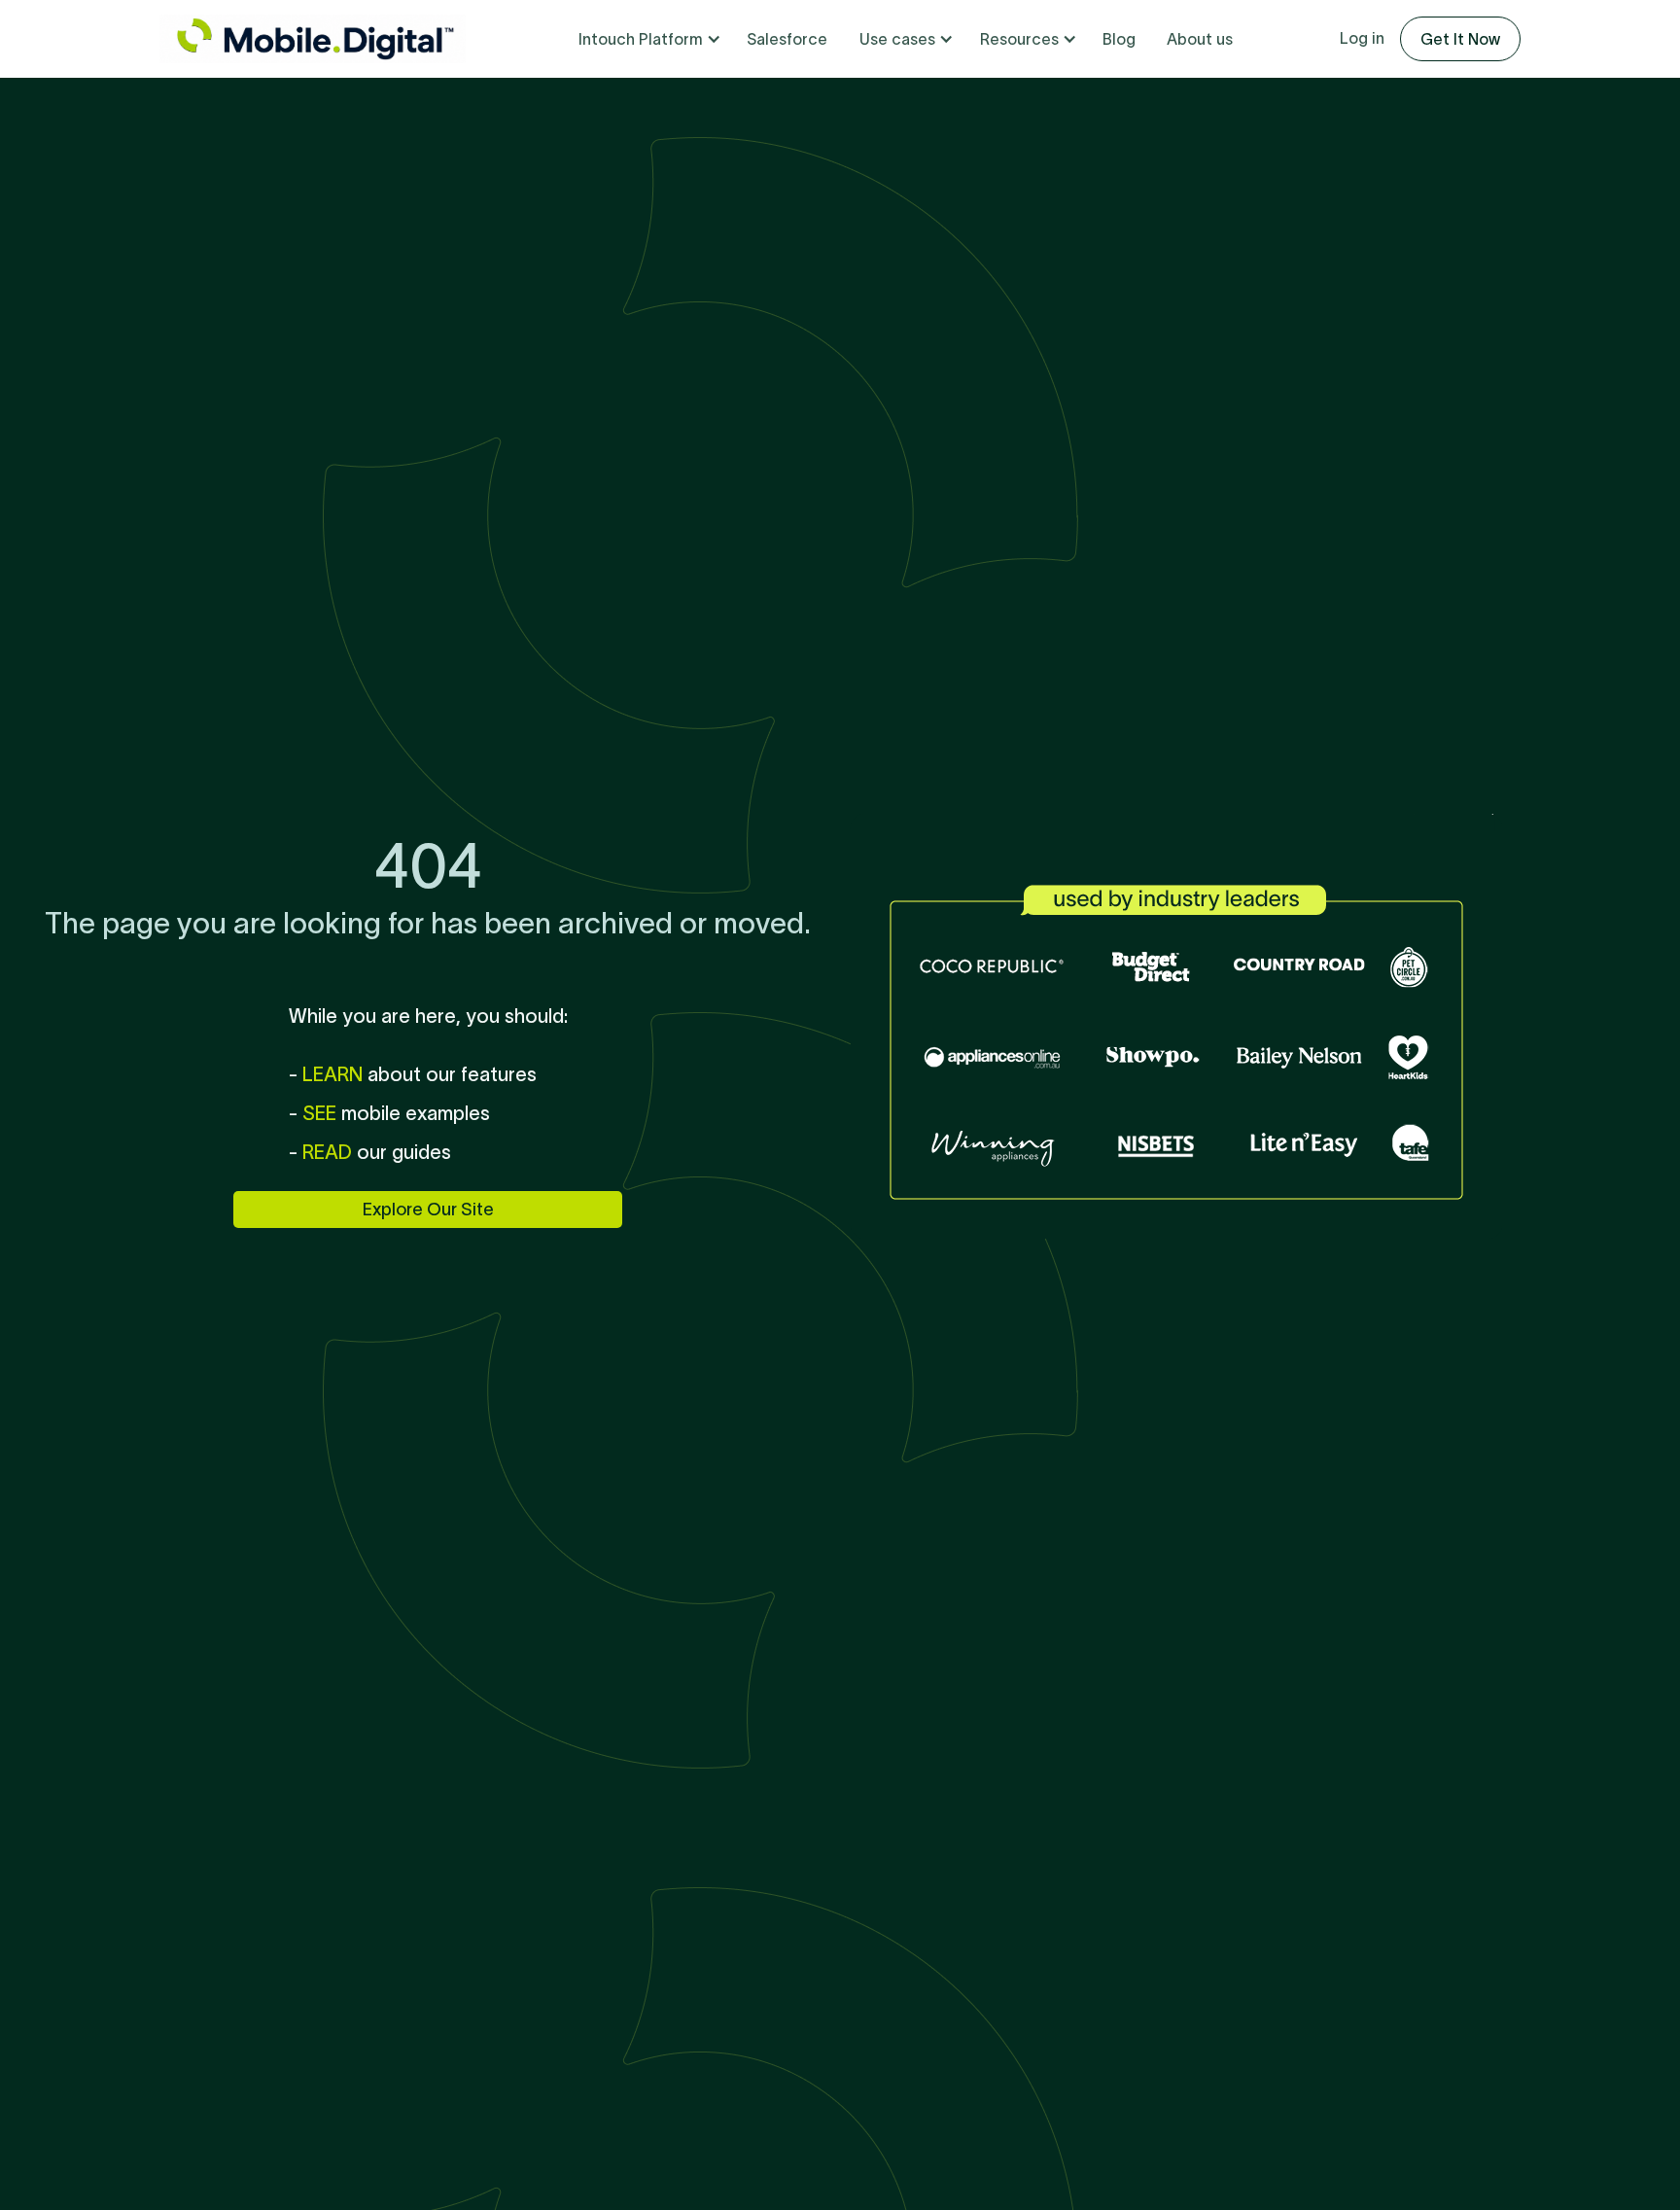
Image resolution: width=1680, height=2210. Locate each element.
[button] (647, 39)
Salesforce (787, 39)
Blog (1119, 39)
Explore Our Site (428, 1210)
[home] (313, 39)
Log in (1362, 38)
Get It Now (1460, 39)
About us (1200, 39)
